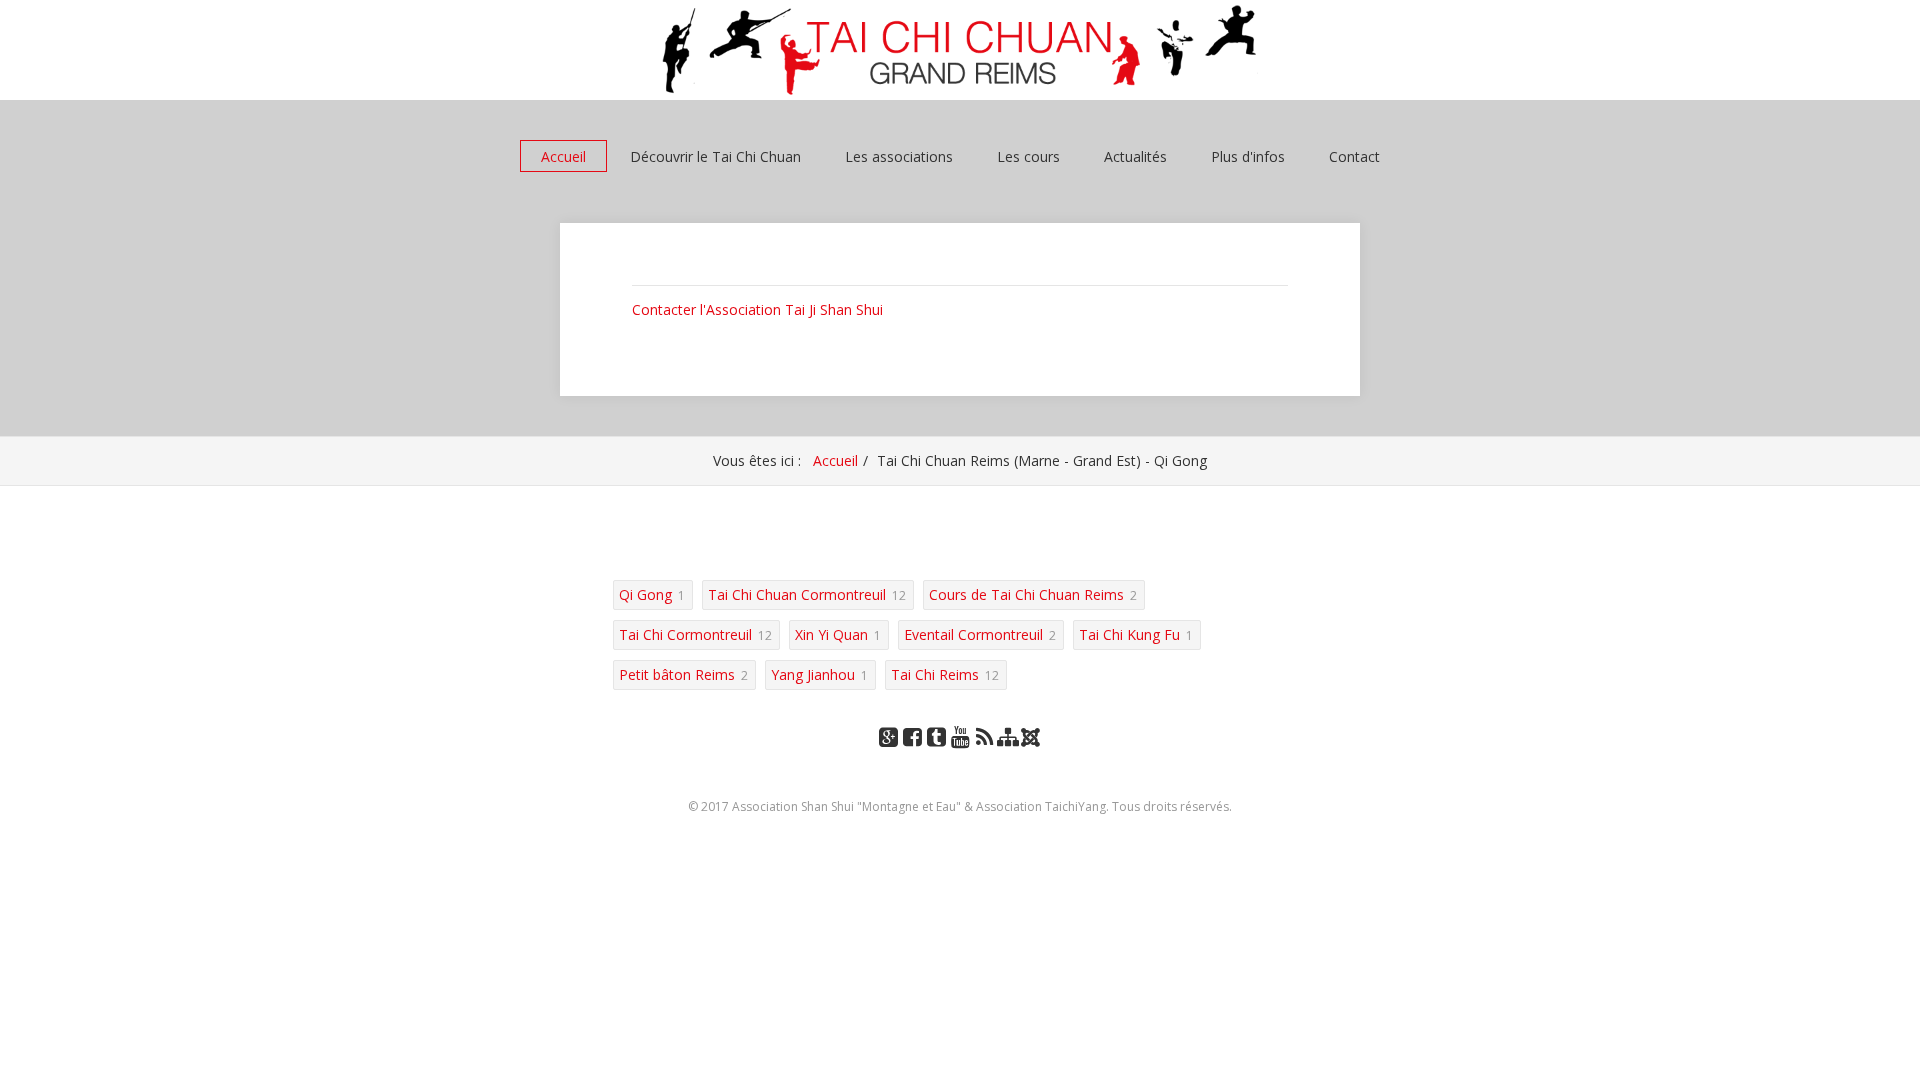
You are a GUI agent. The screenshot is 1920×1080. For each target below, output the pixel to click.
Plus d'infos (1248, 156)
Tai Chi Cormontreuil (685, 634)
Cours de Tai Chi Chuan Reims (1026, 594)
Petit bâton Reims (677, 674)
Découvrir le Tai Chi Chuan (715, 156)
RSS (984, 756)
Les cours (1028, 156)
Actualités (1135, 156)
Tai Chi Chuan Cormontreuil (797, 594)
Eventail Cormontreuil (973, 634)
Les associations (899, 156)
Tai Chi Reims (935, 674)
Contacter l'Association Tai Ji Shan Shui (757, 309)
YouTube (960, 756)
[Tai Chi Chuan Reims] (960, 50)
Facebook (912, 756)
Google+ (888, 756)
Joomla (1032, 744)
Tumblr (936, 756)
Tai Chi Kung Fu (1129, 634)
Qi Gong (645, 594)
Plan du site (1008, 756)
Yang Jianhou (813, 674)
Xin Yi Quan (831, 634)
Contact (1354, 156)
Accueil (563, 156)
